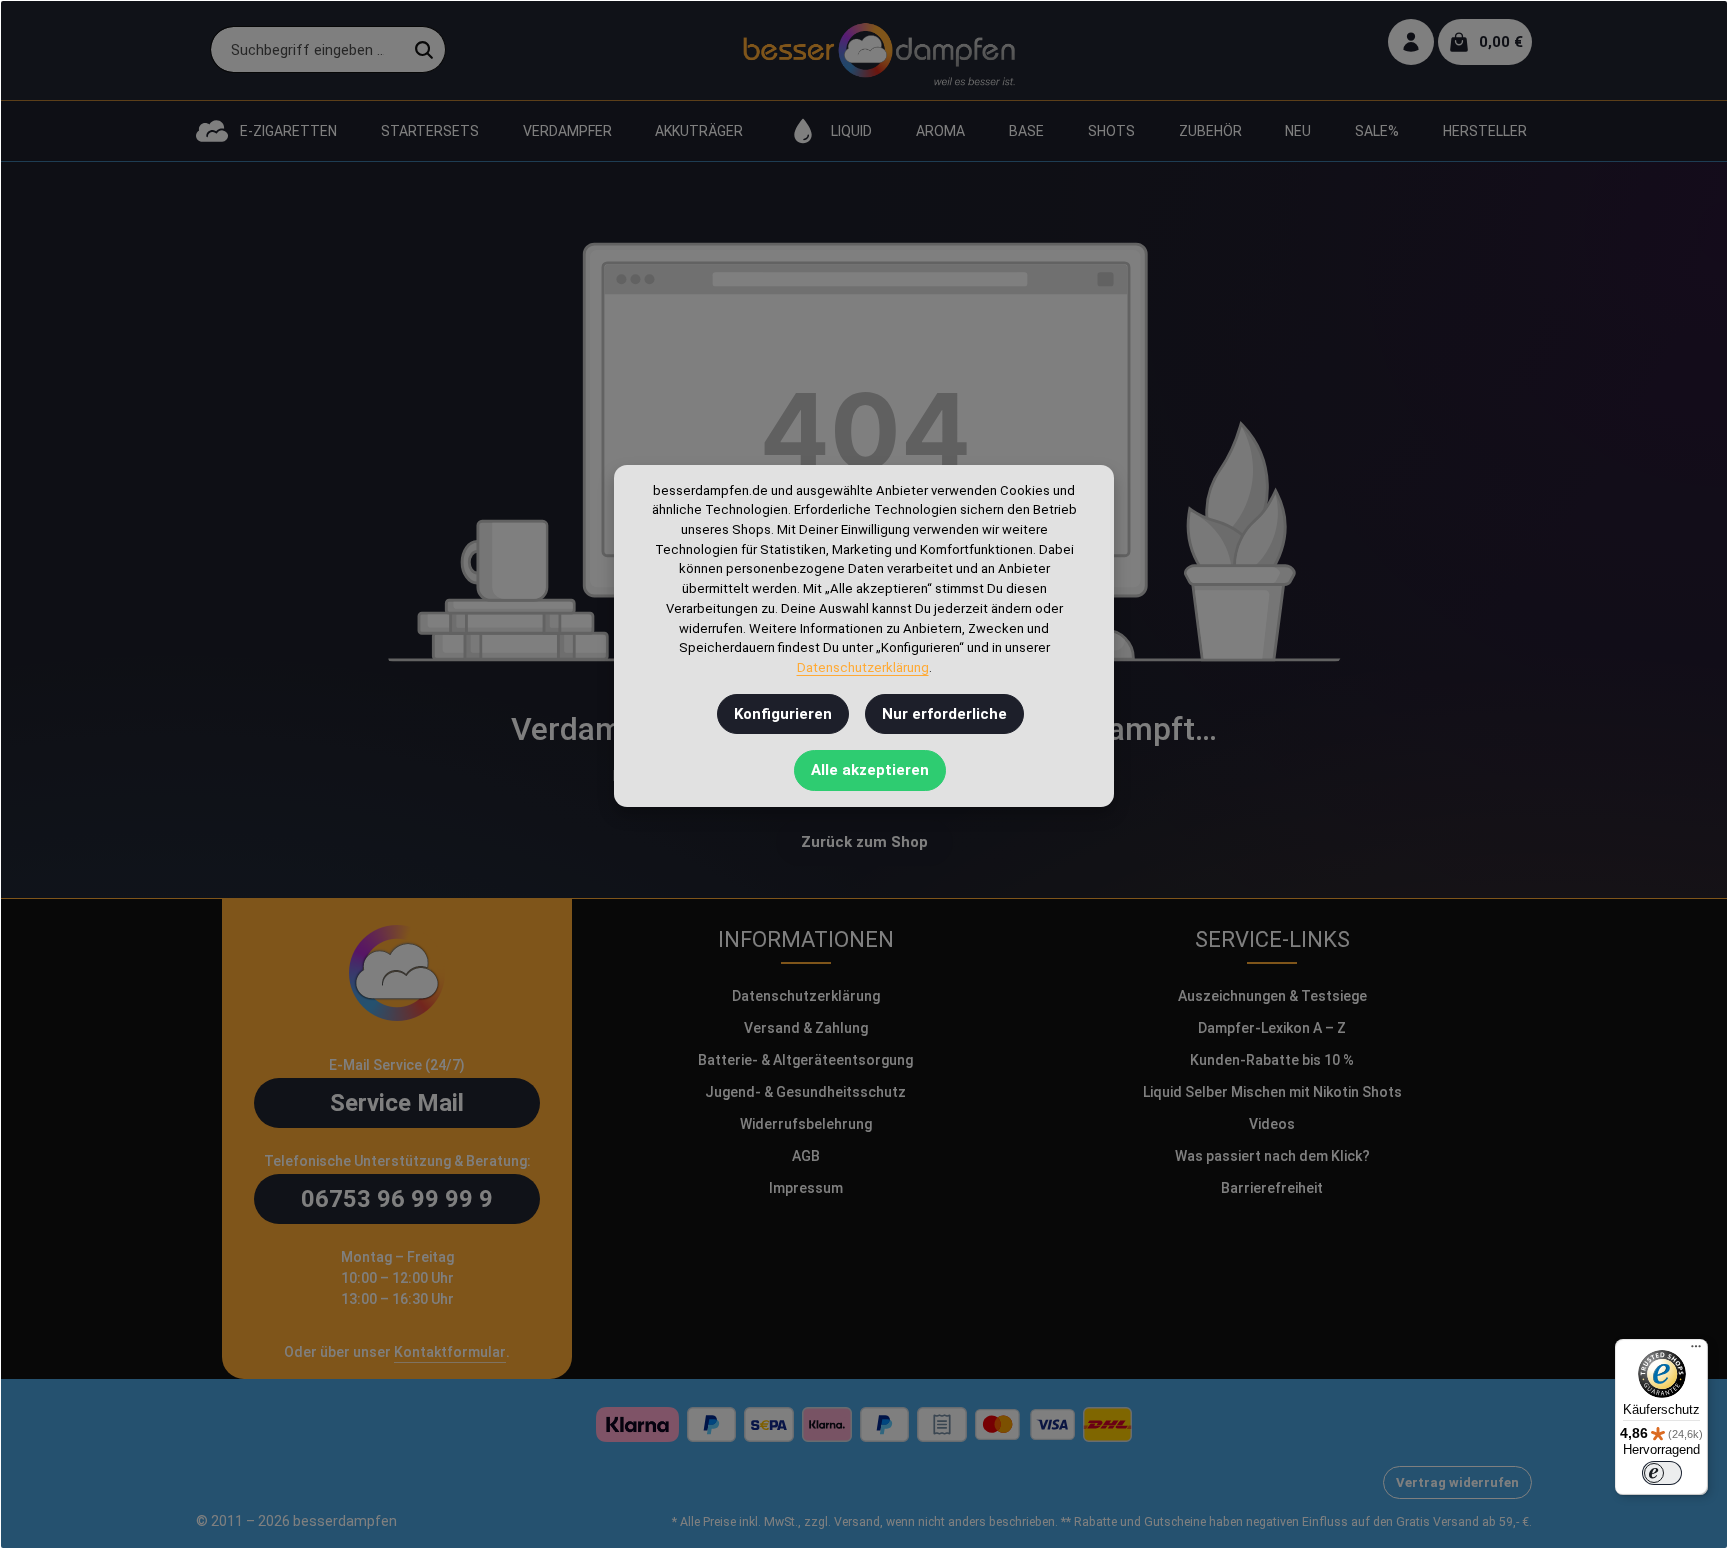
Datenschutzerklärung (806, 996)
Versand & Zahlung (806, 1028)
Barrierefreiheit (1272, 1188)
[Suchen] (424, 50)
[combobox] (307, 50)
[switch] (1662, 1473)
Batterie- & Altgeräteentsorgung (805, 1060)
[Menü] (1696, 1351)
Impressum (806, 1188)
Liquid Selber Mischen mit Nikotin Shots (1272, 1092)
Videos (1272, 1124)
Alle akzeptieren (870, 770)
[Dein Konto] (1411, 42)
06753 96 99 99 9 (397, 1199)
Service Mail (397, 1103)
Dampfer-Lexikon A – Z (1272, 1028)
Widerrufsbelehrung (806, 1124)
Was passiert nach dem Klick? (1272, 1156)
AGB (806, 1156)
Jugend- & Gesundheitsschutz (805, 1092)
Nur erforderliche (944, 714)
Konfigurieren (783, 714)
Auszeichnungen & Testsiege (1272, 996)
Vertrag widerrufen (1457, 1482)
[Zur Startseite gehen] (878, 50)
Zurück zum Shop (864, 842)
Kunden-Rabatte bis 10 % (1272, 1060)
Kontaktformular (450, 1352)
